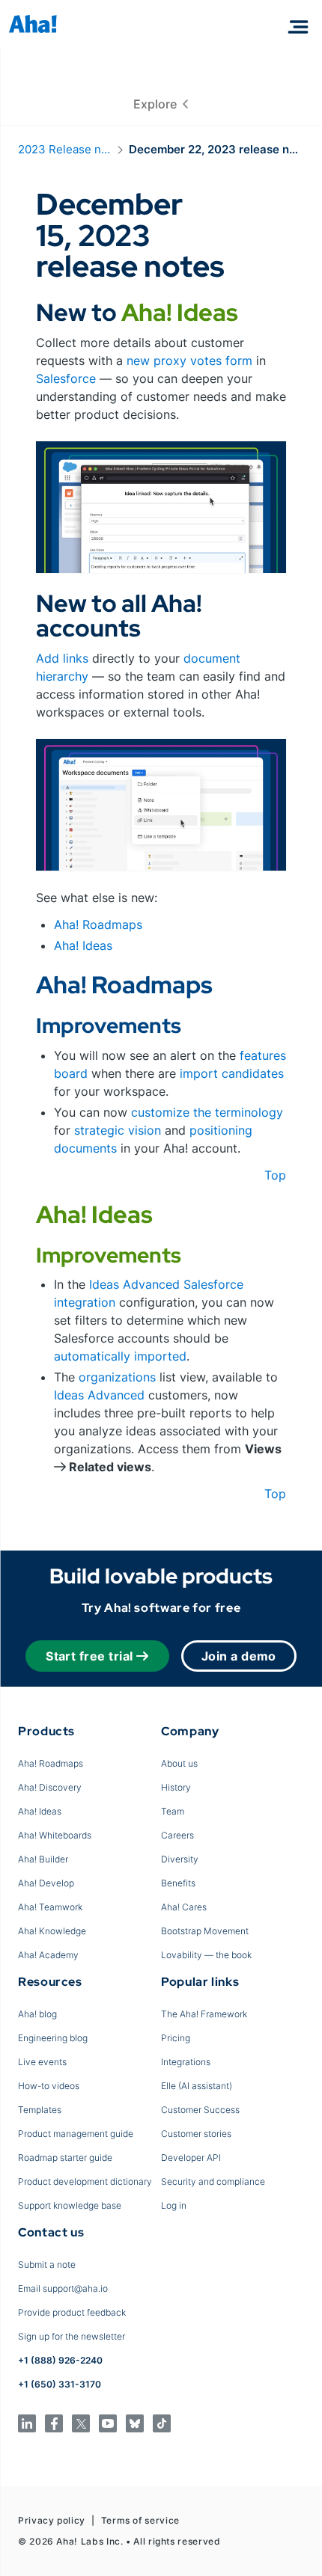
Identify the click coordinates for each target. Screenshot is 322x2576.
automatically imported (120, 1356)
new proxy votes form (189, 361)
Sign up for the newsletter (72, 2336)
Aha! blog (37, 2014)
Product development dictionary (85, 2181)
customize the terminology (207, 1112)
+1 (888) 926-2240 (60, 2360)
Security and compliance (213, 2181)
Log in (174, 2205)
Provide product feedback (72, 2312)
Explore (158, 104)
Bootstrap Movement (205, 1931)
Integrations (186, 2062)
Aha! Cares (184, 1907)
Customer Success (200, 2110)
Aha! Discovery (50, 1787)
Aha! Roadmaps (98, 924)
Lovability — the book (206, 1955)
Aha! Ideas (83, 945)
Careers (177, 1835)
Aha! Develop (46, 1883)
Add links (62, 658)
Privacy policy (52, 2520)
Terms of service (140, 2520)
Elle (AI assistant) (197, 2086)
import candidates (232, 1073)
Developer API (191, 2158)
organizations (117, 1377)
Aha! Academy (48, 1955)
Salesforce (66, 378)
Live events (42, 2062)
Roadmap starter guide (65, 2158)
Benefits (178, 1883)
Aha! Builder (43, 1859)
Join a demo (239, 1656)
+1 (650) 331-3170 (60, 2384)
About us (179, 1763)
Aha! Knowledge (52, 1931)
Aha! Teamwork (50, 1907)
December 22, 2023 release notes (216, 149)
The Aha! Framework (204, 2014)
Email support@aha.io (63, 2288)
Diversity (180, 1859)
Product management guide (76, 2134)
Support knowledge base (70, 2205)
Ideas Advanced (134, 1284)
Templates (40, 2110)
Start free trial (89, 1656)
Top (275, 1175)
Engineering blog (53, 2038)
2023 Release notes (64, 149)
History (176, 1787)
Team (173, 1811)
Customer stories (196, 2134)
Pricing (176, 2038)
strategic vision (118, 1130)
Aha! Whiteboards (55, 1835)
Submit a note (47, 2264)
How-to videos (49, 2086)
